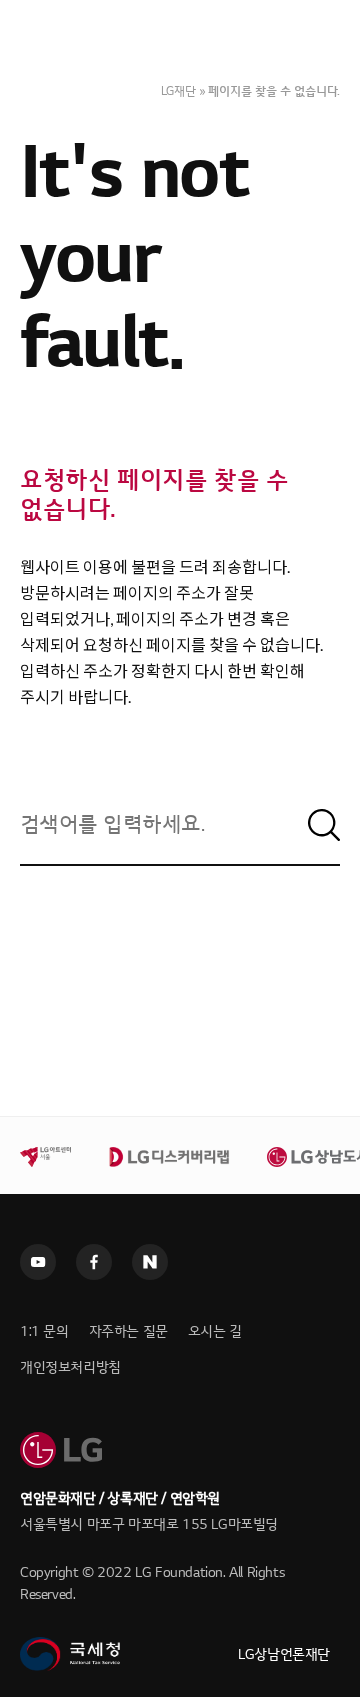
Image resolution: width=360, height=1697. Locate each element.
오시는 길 (215, 1331)
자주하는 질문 (128, 1331)
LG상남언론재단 (284, 1654)
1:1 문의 (44, 1331)
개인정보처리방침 (70, 1367)
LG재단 (178, 91)
